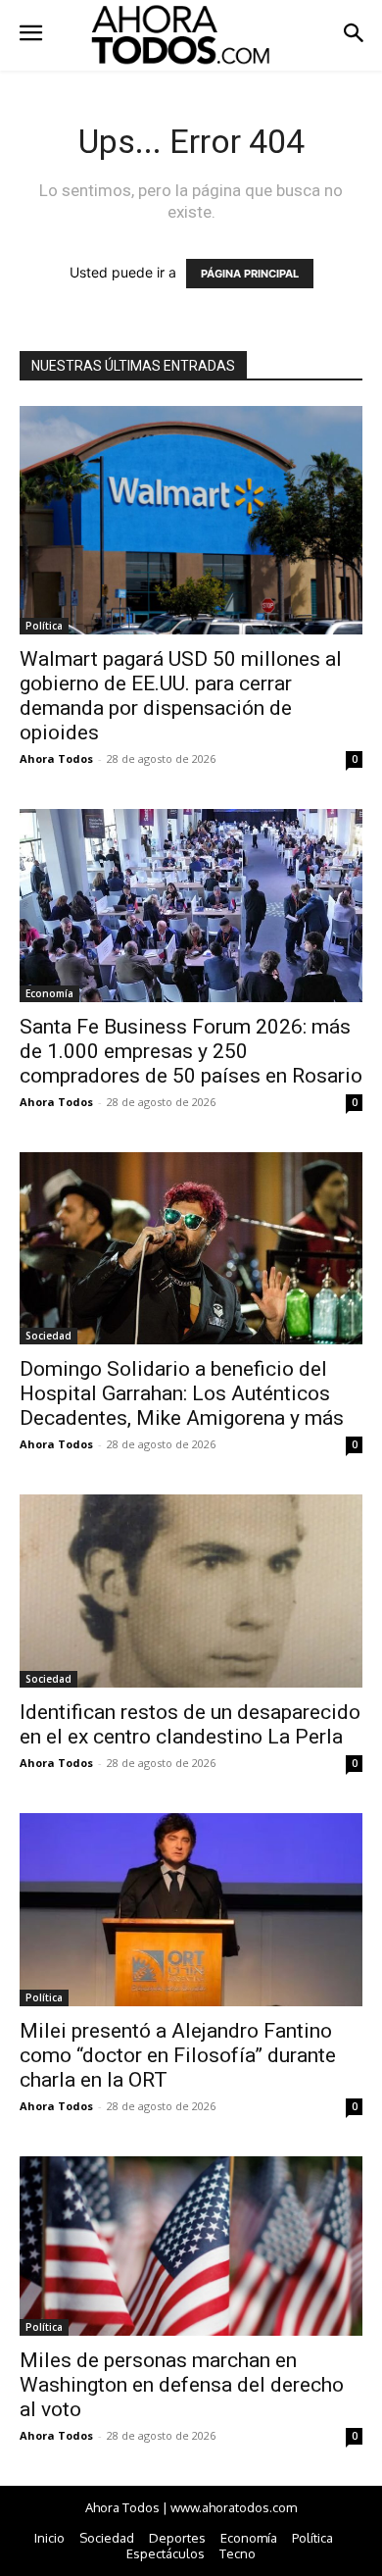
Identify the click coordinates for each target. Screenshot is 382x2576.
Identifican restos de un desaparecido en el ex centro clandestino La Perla (190, 1724)
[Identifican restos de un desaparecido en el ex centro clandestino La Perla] (191, 1591)
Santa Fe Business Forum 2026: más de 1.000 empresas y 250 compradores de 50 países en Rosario (191, 1051)
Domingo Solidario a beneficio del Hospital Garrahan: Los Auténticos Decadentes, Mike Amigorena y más (182, 1393)
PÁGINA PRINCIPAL (250, 274)
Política (44, 626)
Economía (49, 993)
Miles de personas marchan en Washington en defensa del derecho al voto (182, 2385)
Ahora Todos (56, 758)
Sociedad (48, 1336)
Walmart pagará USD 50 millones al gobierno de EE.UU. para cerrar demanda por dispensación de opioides (181, 696)
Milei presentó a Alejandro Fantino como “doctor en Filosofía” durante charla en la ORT (178, 2055)
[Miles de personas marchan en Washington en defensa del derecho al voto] (191, 2247)
